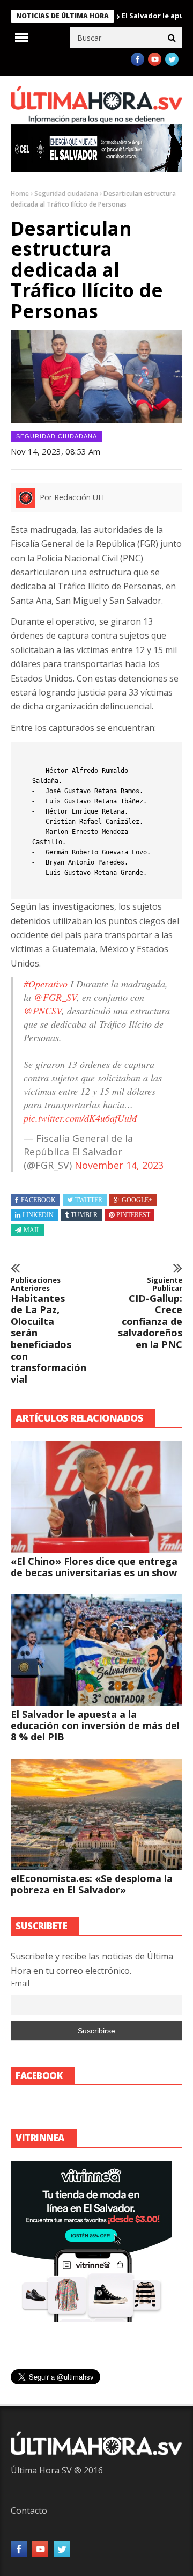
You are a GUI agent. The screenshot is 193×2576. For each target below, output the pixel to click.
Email (20, 1983)
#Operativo (46, 984)
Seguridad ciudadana (66, 193)
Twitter (89, 1200)
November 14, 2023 (119, 1165)
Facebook (38, 1200)
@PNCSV (43, 1011)
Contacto (29, 2511)
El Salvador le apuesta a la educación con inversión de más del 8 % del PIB (95, 1725)
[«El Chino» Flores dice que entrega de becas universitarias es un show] (96, 1497)
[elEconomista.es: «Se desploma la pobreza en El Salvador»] (96, 1814)
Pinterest (133, 1215)
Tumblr (84, 1215)
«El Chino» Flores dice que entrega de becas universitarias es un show (94, 1567)
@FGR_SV (55, 997)
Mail (32, 1230)
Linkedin (38, 1215)
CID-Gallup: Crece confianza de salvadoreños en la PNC (150, 1313)
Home (20, 193)
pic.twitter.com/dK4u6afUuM (80, 1118)
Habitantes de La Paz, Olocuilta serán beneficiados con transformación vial (43, 1331)
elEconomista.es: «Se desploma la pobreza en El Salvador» (92, 1884)
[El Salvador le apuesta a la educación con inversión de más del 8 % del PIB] (96, 1650)
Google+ (137, 1200)
